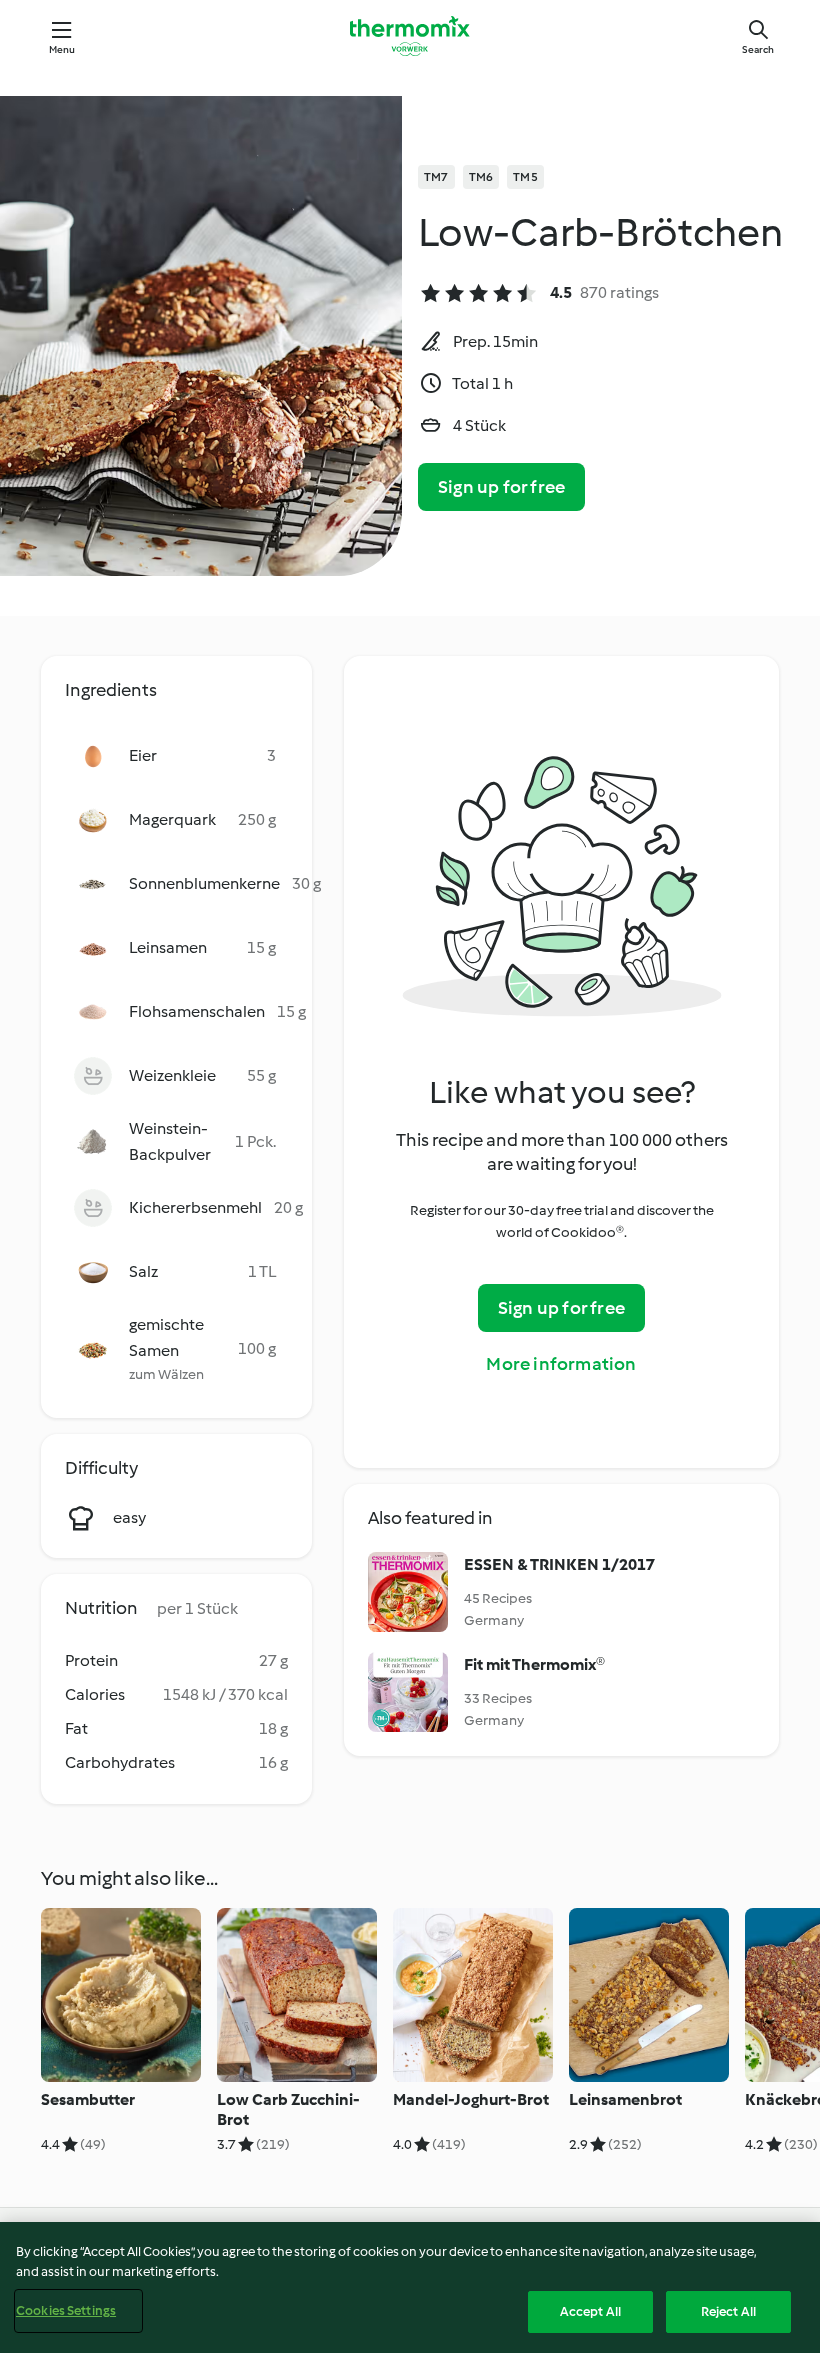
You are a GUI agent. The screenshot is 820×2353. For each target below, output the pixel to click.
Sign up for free (501, 487)
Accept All (590, 2311)
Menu (62, 49)
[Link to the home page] (410, 36)
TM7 (436, 177)
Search (758, 49)
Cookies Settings (66, 2310)
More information (561, 1364)
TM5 (525, 177)
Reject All (728, 2311)
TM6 (481, 177)
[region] (410, 2287)
